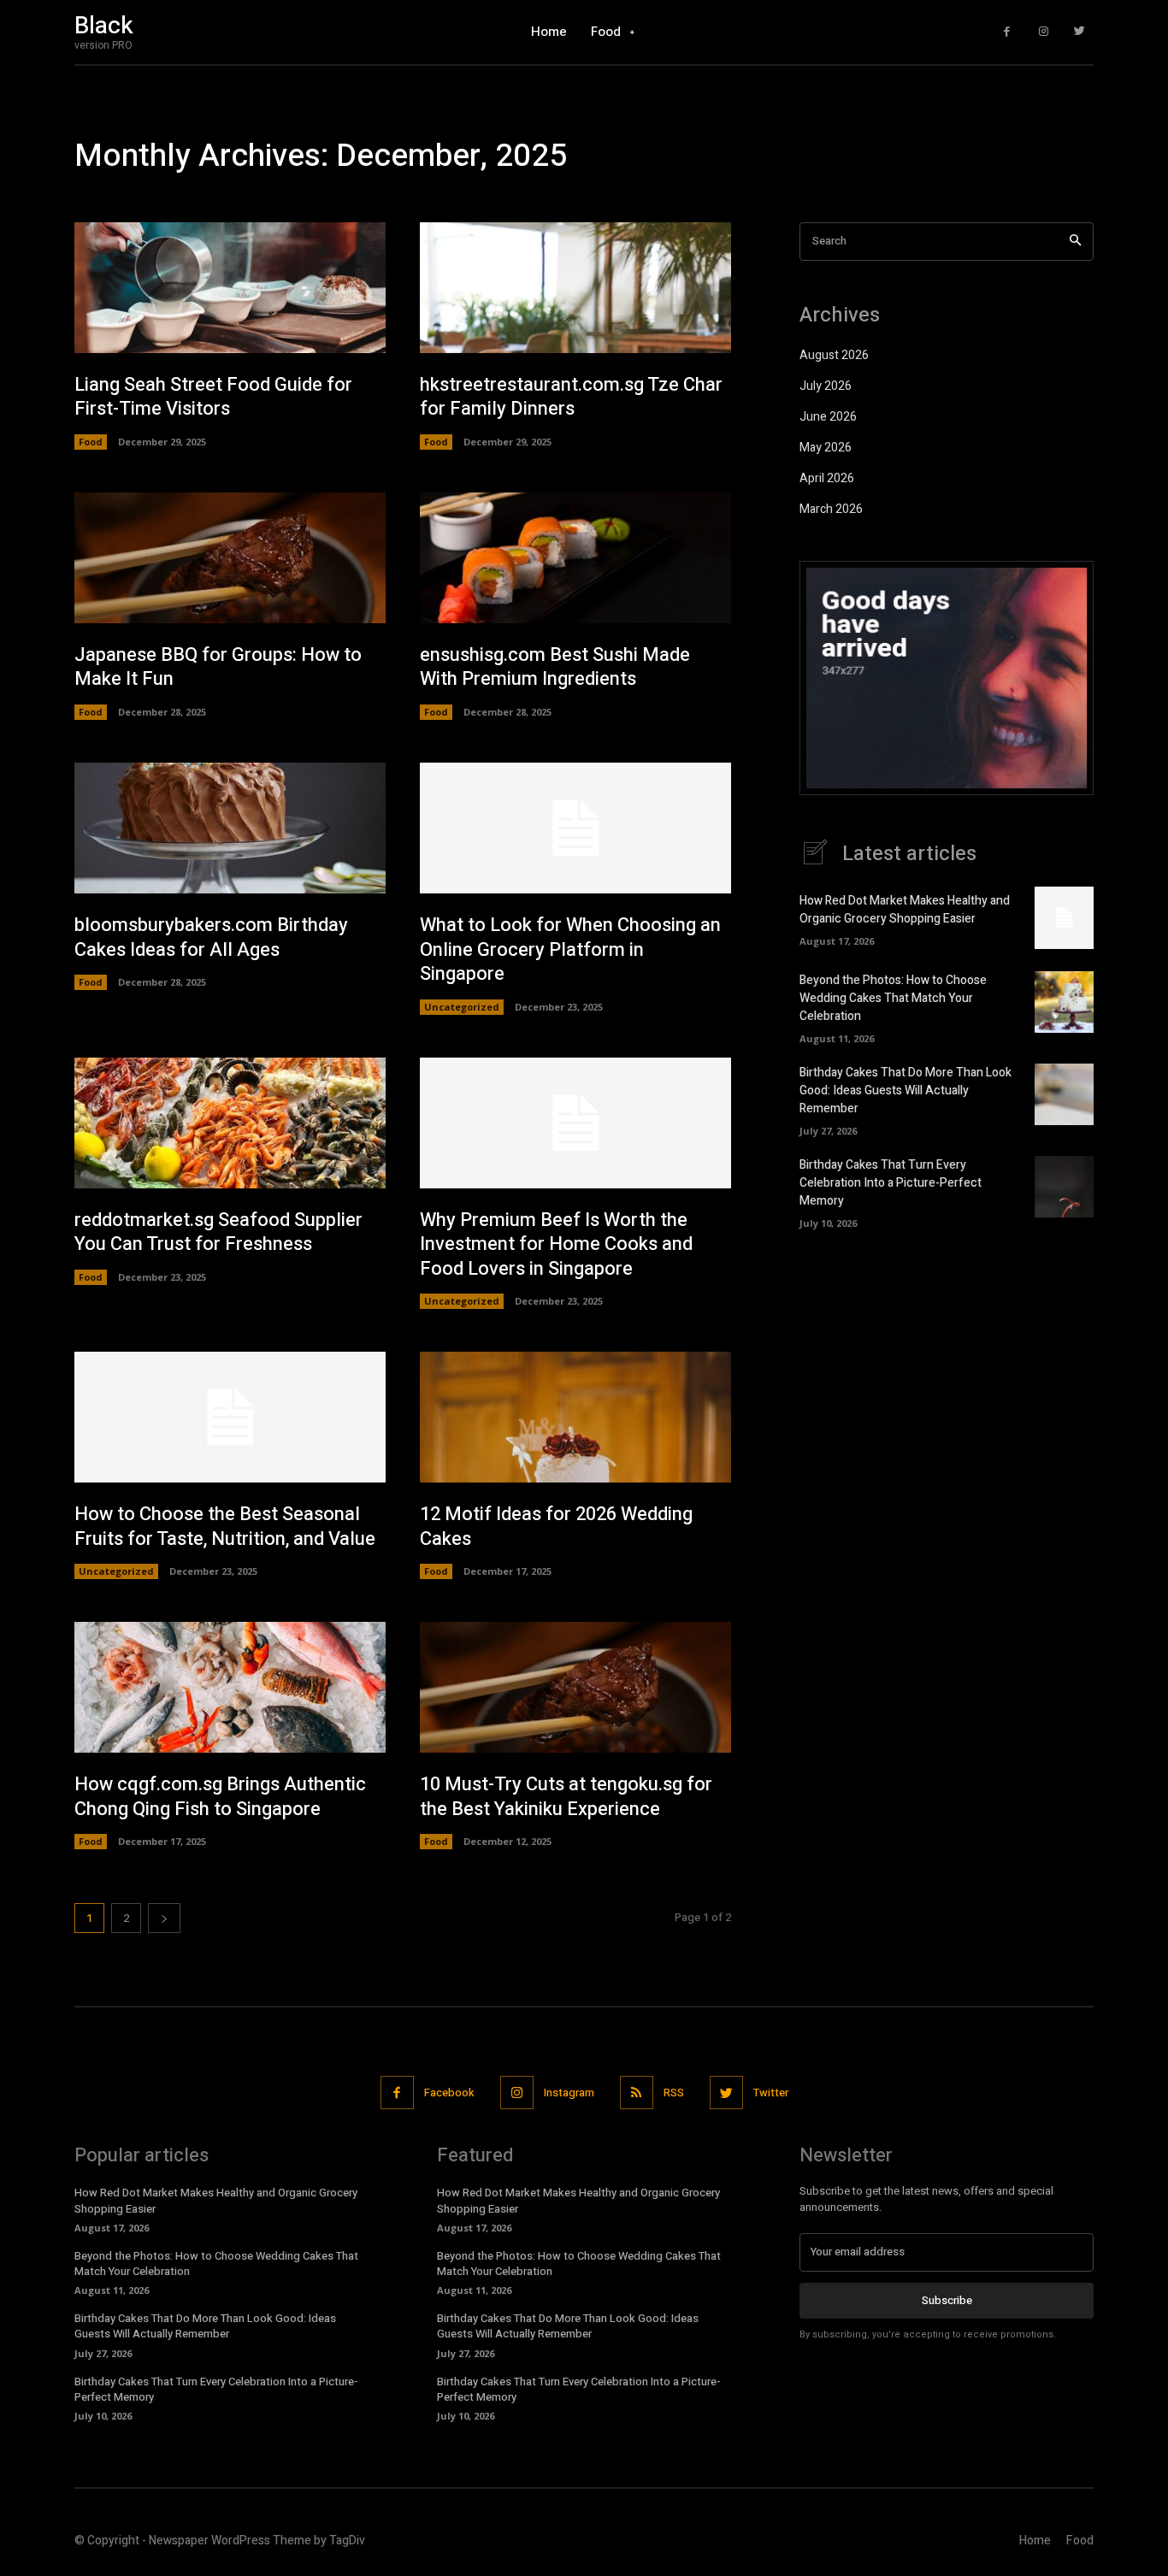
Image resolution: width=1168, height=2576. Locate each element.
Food (91, 442)
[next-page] (164, 1918)
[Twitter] (1080, 32)
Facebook (449, 2093)
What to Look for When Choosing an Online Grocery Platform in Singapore (570, 949)
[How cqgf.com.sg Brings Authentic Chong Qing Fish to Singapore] (230, 1687)
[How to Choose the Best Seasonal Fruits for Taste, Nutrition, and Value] (230, 1417)
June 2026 (828, 417)
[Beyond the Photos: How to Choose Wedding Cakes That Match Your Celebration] (1064, 1002)
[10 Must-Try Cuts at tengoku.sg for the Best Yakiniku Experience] (575, 1687)
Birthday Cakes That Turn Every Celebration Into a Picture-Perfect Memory (891, 1183)
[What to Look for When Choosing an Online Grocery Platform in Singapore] (575, 828)
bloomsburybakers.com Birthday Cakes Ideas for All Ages (211, 937)
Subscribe (947, 2300)
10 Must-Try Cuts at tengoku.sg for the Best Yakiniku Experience (566, 1797)
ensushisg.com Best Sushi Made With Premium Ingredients (555, 667)
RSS (674, 2093)
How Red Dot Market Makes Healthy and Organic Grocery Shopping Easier (905, 910)
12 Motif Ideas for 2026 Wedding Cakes (556, 1527)
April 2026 (827, 478)
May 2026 (826, 448)
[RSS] (637, 2093)
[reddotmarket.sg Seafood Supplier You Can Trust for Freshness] (230, 1123)
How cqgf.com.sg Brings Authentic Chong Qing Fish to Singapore (220, 1797)
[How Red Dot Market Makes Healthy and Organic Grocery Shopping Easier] (1064, 917)
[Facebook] (1007, 32)
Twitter (771, 2093)
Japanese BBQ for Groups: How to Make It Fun (218, 667)
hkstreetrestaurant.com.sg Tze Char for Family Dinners (571, 397)
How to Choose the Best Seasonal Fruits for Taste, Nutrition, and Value (225, 1527)
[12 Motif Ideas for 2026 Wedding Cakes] (575, 1417)
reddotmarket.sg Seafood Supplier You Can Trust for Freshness (218, 1232)
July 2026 (826, 386)
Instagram (569, 2093)
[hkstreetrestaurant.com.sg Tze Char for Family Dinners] (575, 288)
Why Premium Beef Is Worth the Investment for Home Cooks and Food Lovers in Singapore (556, 1244)
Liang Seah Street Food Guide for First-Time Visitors (213, 397)
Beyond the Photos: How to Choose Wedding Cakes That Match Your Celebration (893, 998)
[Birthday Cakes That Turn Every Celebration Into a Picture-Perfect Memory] (1064, 1187)
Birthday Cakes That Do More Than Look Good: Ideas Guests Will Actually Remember (905, 1091)
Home (1035, 2541)
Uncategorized (462, 1007)
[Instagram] (1044, 32)
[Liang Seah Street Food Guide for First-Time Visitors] (230, 288)
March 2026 (831, 509)
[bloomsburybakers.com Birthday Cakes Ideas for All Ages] (230, 828)
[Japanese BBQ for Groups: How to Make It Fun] (230, 558)
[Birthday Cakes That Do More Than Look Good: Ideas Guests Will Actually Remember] (1064, 1094)
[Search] (1075, 242)
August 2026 (834, 355)
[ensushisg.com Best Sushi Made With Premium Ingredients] (575, 558)
